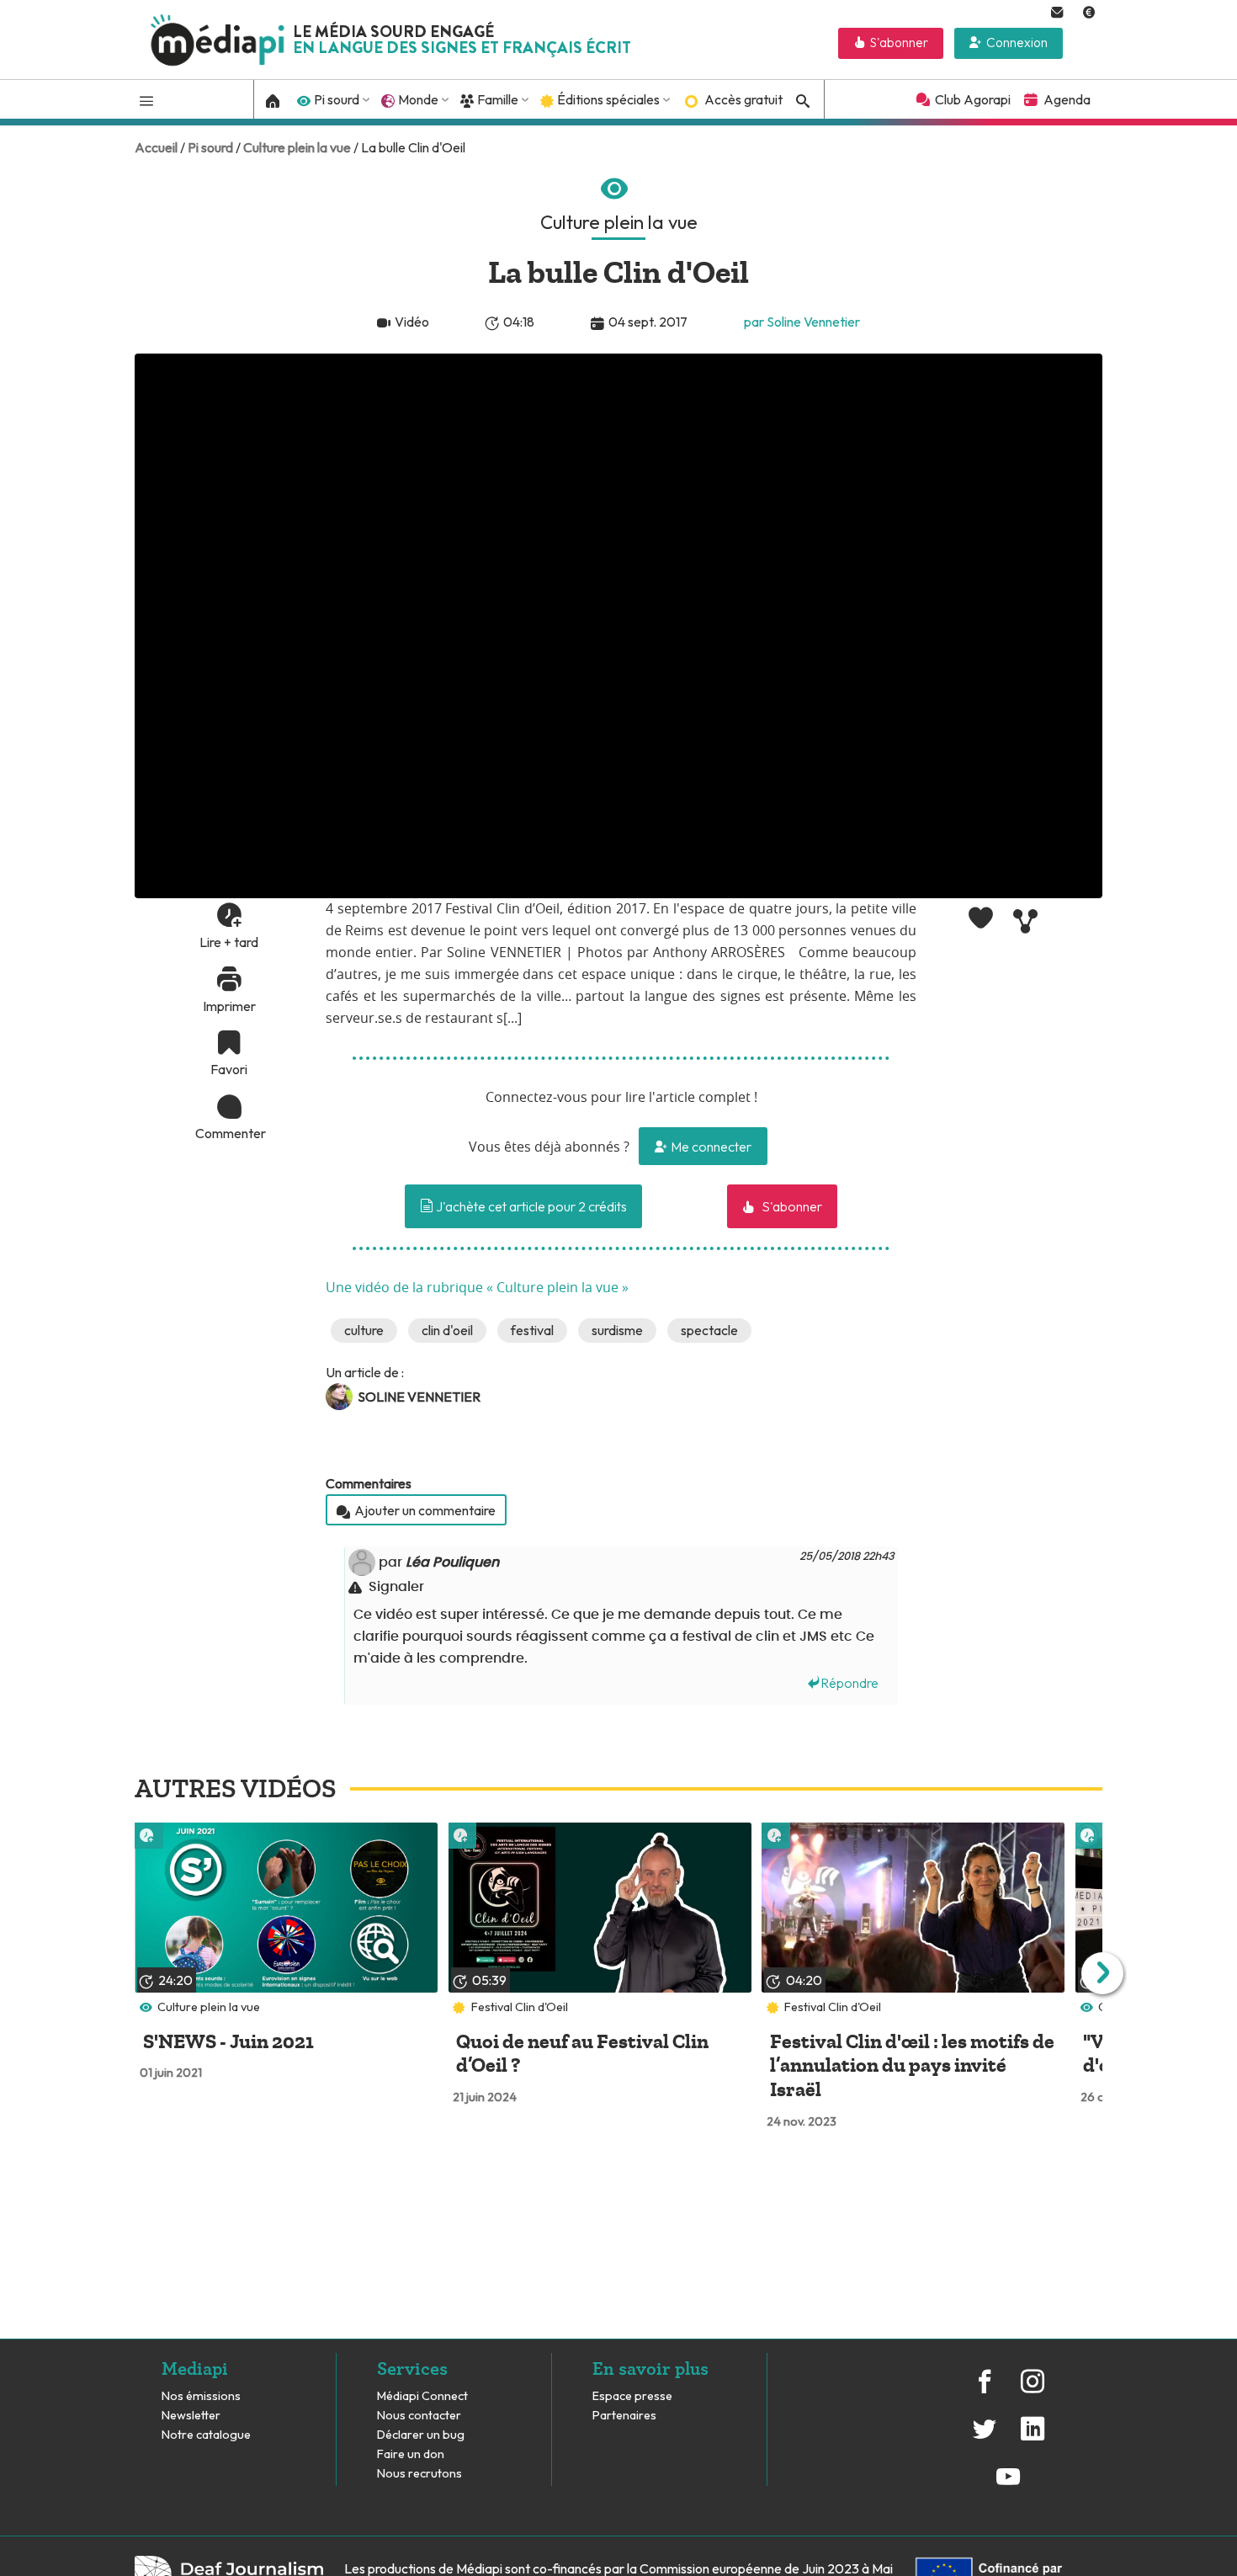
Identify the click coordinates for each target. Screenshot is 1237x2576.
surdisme (617, 1330)
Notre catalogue (206, 2435)
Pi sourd (337, 99)
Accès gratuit (743, 99)
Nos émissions (201, 2396)
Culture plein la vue (297, 147)
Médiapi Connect (422, 2396)
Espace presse (632, 2396)
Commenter (229, 1133)
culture (364, 1330)
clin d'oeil (447, 1330)
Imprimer (229, 1006)
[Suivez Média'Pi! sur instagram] (1032, 2390)
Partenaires (626, 2416)
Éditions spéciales (608, 99)
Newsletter (191, 2416)
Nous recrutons (419, 2474)
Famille (498, 99)
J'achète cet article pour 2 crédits (530, 1206)
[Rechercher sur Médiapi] (800, 101)
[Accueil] (273, 99)
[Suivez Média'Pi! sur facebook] (985, 2390)
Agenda (1067, 99)
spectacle (709, 1330)
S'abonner (899, 43)
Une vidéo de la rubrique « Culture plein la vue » (477, 1288)
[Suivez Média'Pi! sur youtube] (1008, 2485)
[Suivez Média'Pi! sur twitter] (985, 2438)
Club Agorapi (973, 99)
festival (532, 1330)
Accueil (156, 147)
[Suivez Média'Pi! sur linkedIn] (1032, 2438)
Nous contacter (419, 2416)
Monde (418, 99)
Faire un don (411, 2454)
